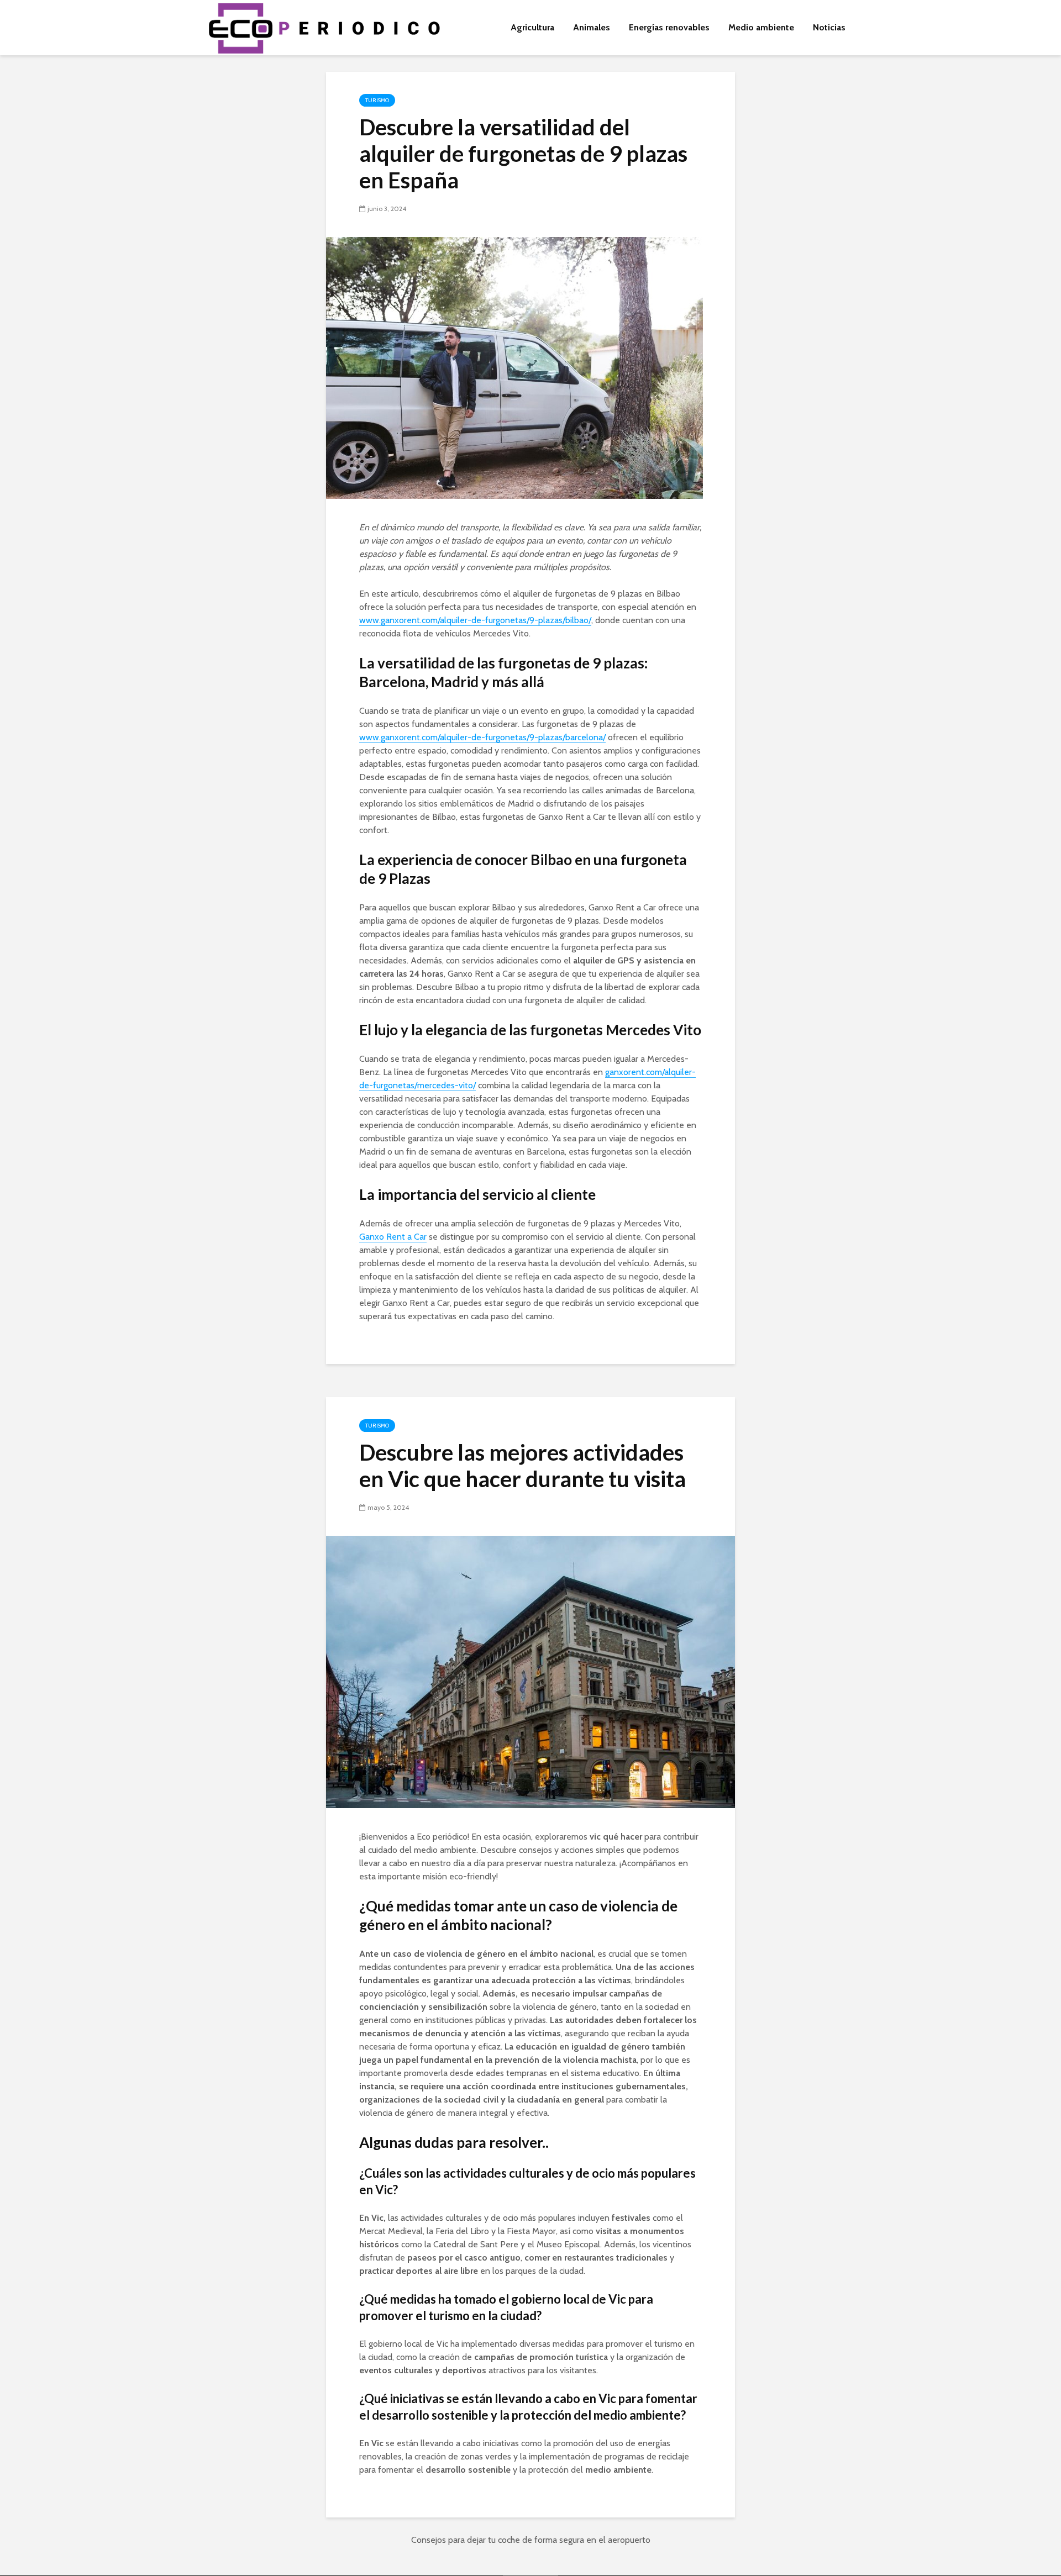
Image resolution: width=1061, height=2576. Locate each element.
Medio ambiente (761, 27)
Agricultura (532, 27)
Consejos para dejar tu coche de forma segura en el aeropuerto (531, 2540)
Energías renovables (669, 27)
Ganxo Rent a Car (393, 1237)
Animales (592, 27)
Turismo (377, 100)
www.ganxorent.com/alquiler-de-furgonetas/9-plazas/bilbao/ (475, 620)
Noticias (829, 27)
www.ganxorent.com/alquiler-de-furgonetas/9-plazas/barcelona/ (482, 737)
